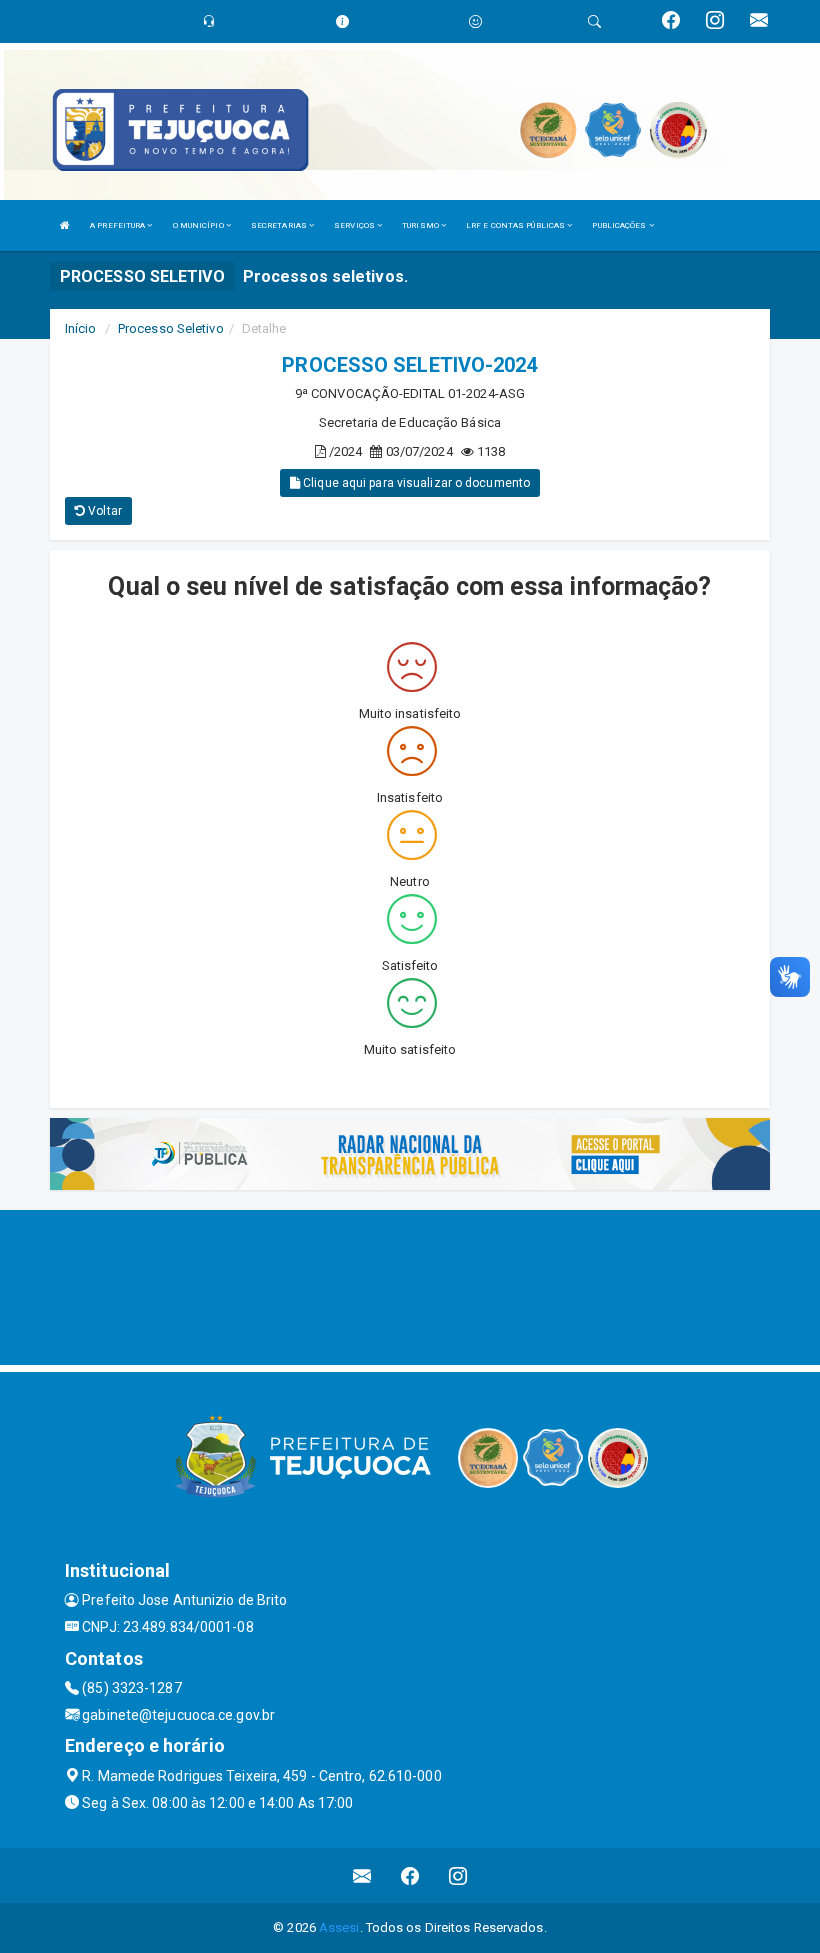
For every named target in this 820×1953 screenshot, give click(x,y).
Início (81, 328)
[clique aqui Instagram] (458, 1875)
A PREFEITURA (118, 225)
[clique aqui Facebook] (410, 1875)
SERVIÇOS (355, 225)
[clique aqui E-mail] (362, 1875)
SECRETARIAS (280, 225)
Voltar (103, 511)
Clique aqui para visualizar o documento (415, 483)
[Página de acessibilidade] (475, 21)
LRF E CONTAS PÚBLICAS (516, 225)
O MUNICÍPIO (199, 225)
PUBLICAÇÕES (620, 225)
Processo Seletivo (171, 328)
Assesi (339, 1927)
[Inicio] (65, 225)
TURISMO (421, 225)
